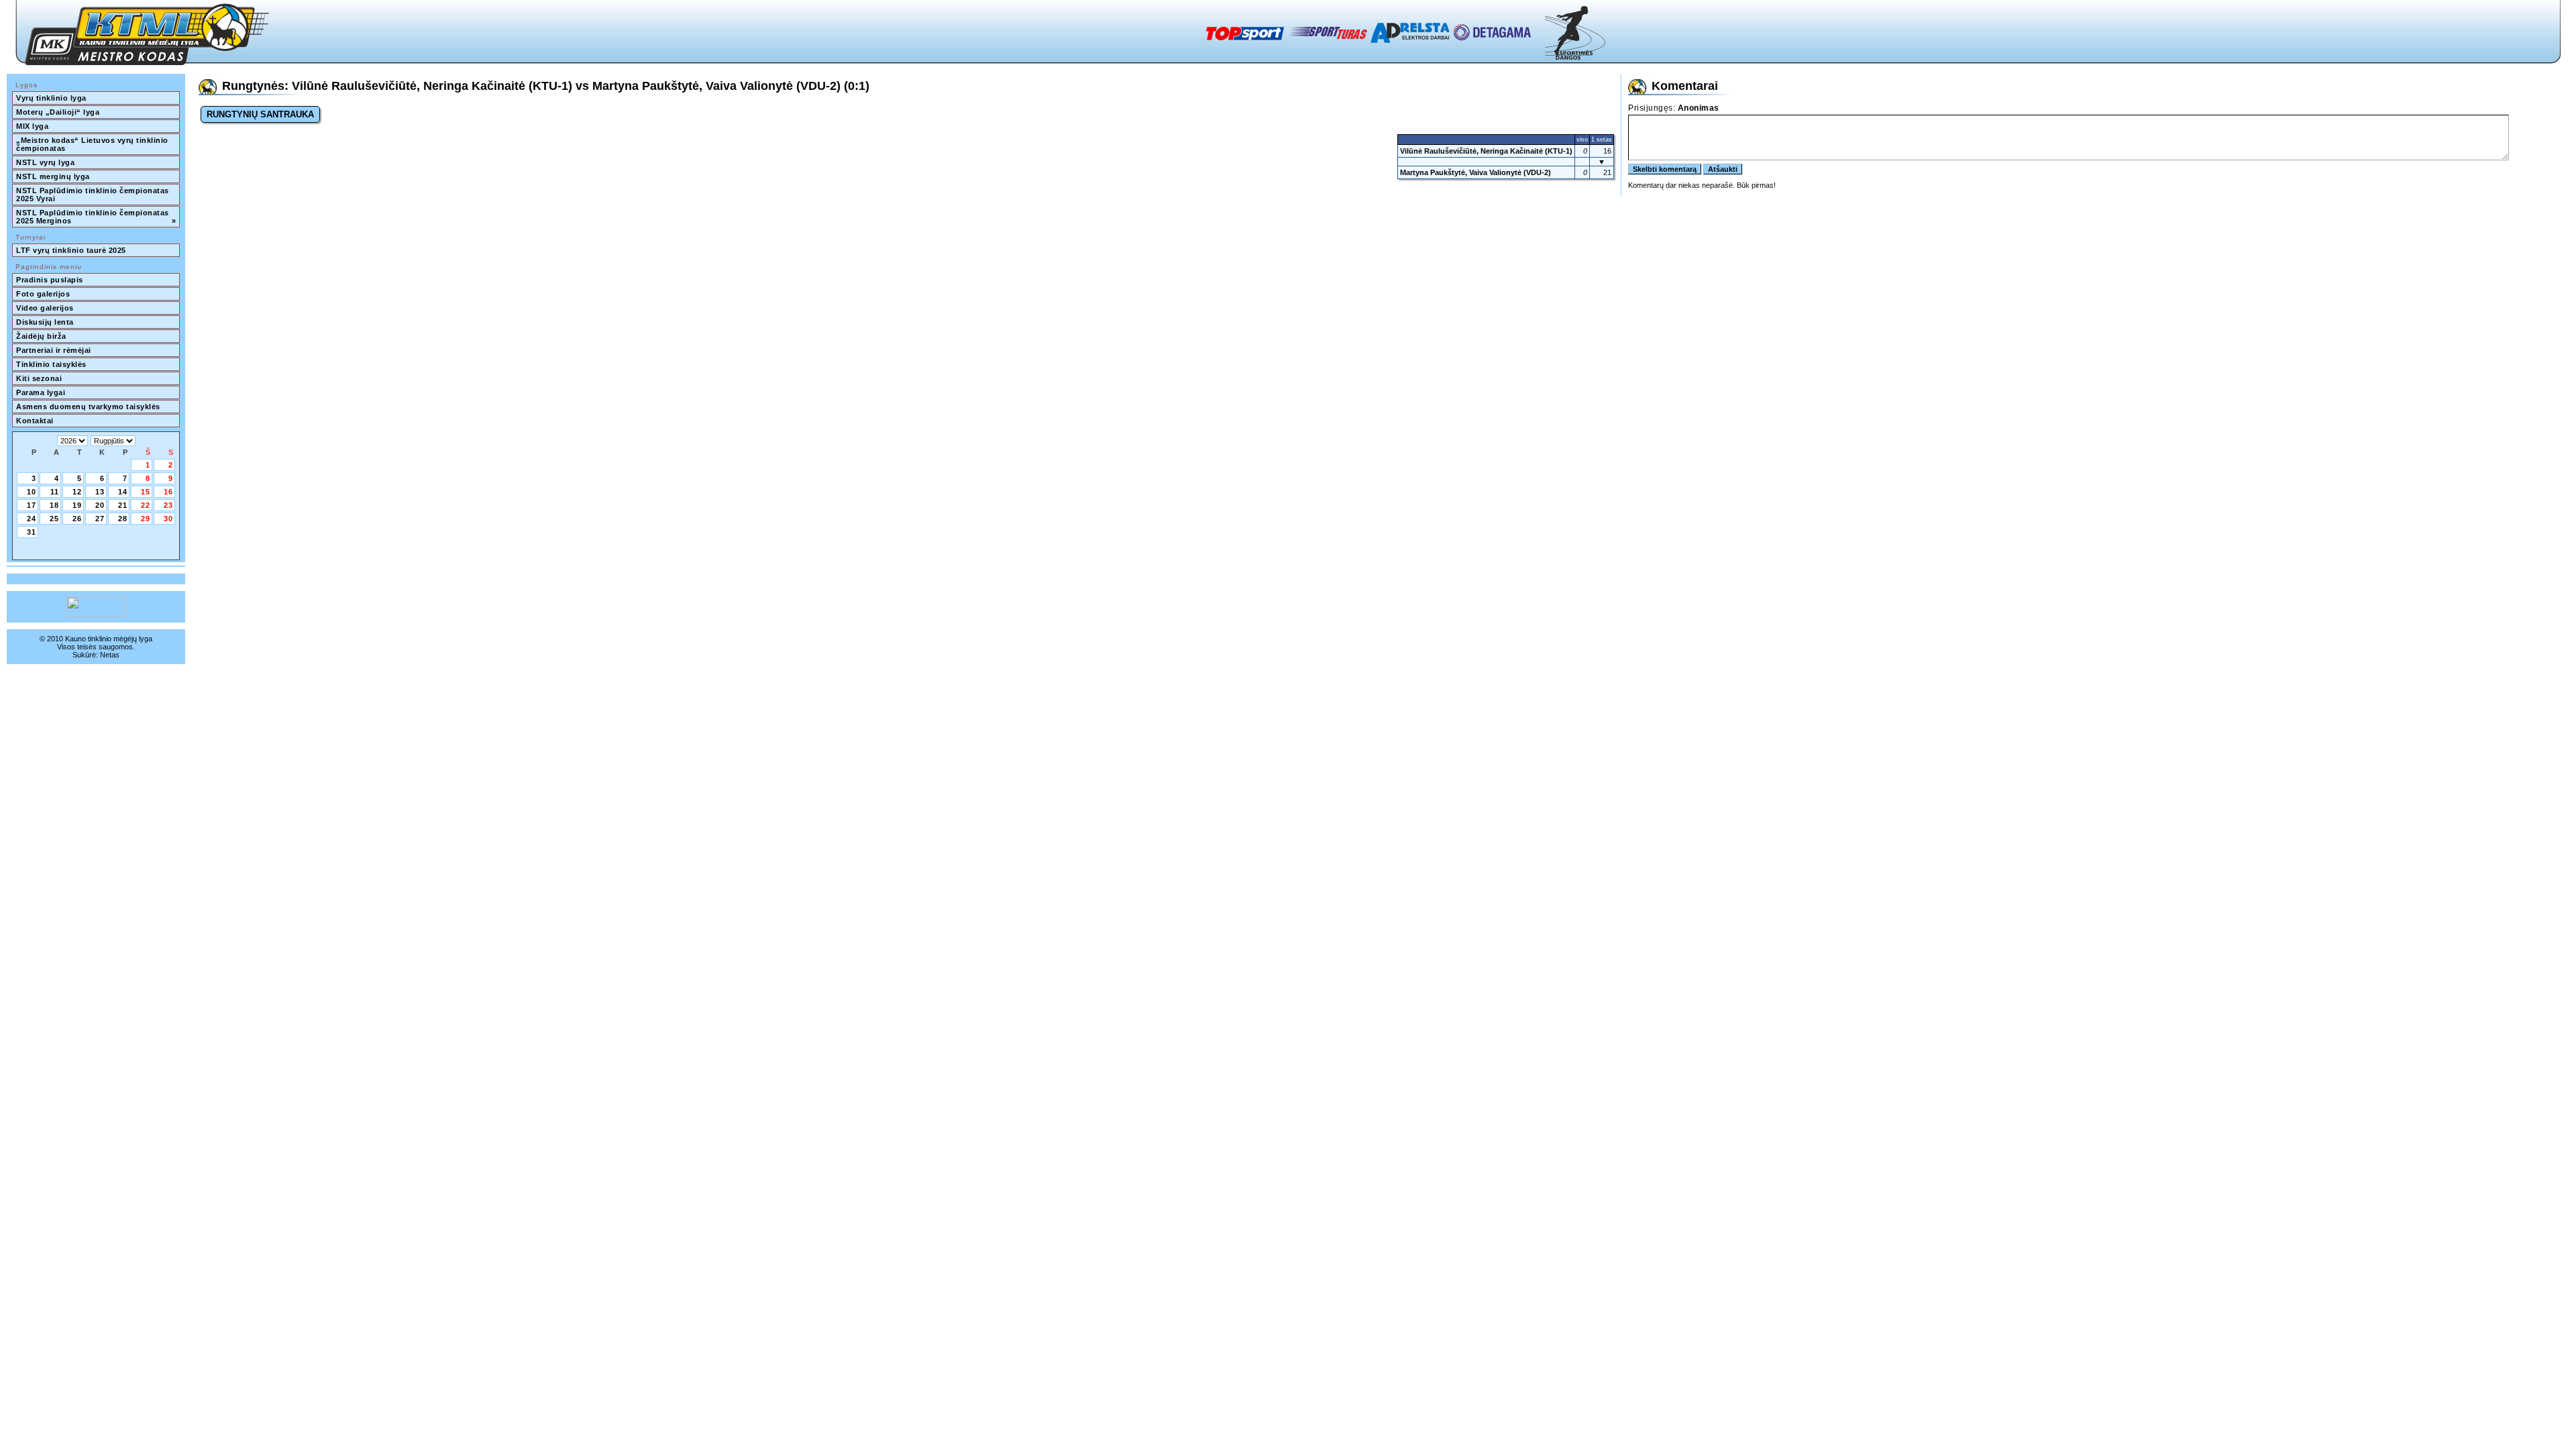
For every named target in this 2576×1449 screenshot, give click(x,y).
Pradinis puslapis (50, 280)
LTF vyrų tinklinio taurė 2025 (71, 250)
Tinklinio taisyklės (51, 364)
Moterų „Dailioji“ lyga (58, 112)
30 (168, 519)
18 (54, 505)
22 (146, 505)
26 (77, 519)
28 (123, 519)
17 (32, 505)
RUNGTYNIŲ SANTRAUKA (260, 114)
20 (100, 505)
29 (146, 519)
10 (32, 492)
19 (77, 505)
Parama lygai (41, 392)
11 (55, 492)
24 (32, 519)
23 (168, 505)
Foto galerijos (43, 294)
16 (168, 492)
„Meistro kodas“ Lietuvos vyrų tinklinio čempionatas (93, 144)
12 (77, 492)
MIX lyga (32, 126)
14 (123, 492)
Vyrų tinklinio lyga (51, 98)
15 (146, 492)
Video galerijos (45, 308)
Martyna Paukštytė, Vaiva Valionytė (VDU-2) (1475, 172)
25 (54, 519)
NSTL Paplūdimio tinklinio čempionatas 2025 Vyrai (94, 195)
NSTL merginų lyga (53, 176)
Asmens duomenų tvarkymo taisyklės (88, 407)
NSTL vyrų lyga (45, 162)
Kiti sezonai (39, 378)
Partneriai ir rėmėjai (54, 350)
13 (100, 492)
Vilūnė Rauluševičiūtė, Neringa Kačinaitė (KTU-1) (1486, 151)
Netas (110, 655)
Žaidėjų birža (41, 336)
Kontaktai (35, 421)
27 (100, 519)
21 (123, 505)
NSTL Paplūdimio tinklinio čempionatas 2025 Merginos (96, 217)
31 (32, 532)
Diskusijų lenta (45, 322)
